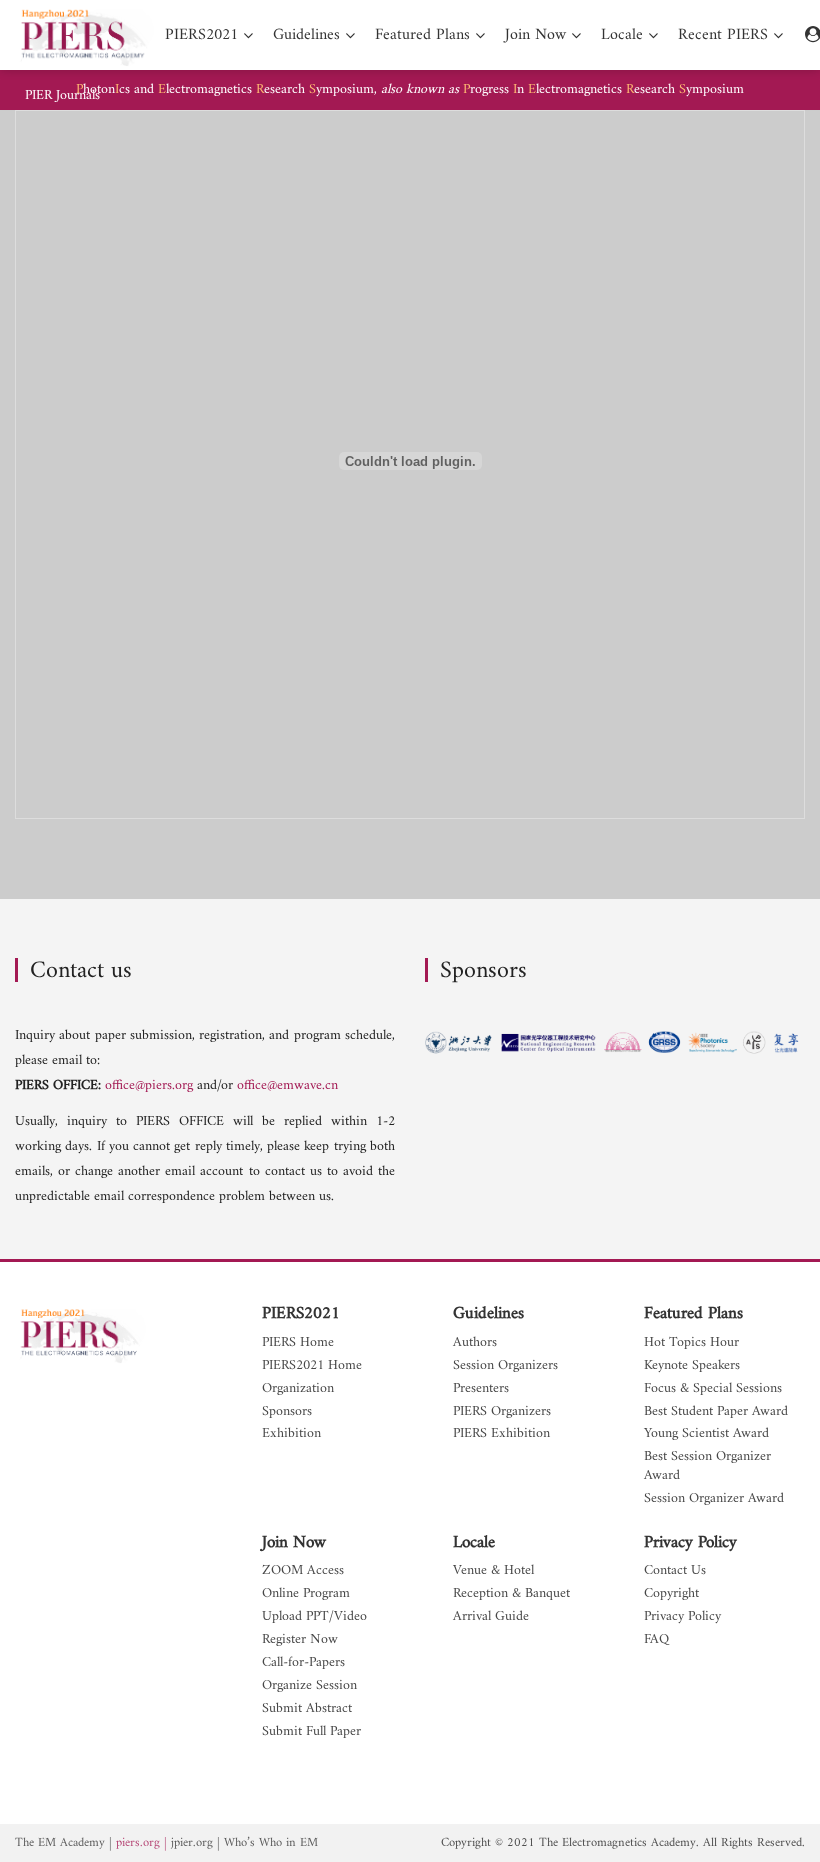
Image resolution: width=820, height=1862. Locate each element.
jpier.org (192, 1843)
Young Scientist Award (706, 1434)
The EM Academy (60, 1843)
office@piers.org (149, 1085)
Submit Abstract (307, 1709)
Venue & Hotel (493, 1571)
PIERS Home (298, 1343)
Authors (475, 1343)
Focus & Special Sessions (713, 1389)
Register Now (300, 1640)
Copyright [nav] (671, 1594)
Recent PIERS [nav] (723, 35)
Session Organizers (505, 1366)
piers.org (138, 1843)
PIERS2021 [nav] (201, 35)
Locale (474, 1543)
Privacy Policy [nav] (682, 1617)
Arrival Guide (491, 1617)
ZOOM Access (303, 1571)
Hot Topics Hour (691, 1343)
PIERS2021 (301, 1314)
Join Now (294, 1543)
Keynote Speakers (692, 1366)
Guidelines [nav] (306, 35)
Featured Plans (693, 1314)
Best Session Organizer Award (707, 1467)
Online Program (306, 1594)
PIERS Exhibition (501, 1434)
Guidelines (488, 1314)
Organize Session (309, 1686)
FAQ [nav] (656, 1640)
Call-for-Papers (303, 1663)
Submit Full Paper (311, 1732)
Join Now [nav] (535, 35)
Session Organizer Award (714, 1499)
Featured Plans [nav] (422, 35)
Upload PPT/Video (314, 1617)
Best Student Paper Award (716, 1412)
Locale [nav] (622, 35)
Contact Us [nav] (675, 1571)
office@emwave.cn (287, 1085)
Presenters (481, 1389)
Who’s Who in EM (271, 1843)
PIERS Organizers (502, 1412)
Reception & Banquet (511, 1594)
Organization (298, 1389)
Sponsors (287, 1412)
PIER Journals (62, 96)
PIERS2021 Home (312, 1366)
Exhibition (291, 1434)
